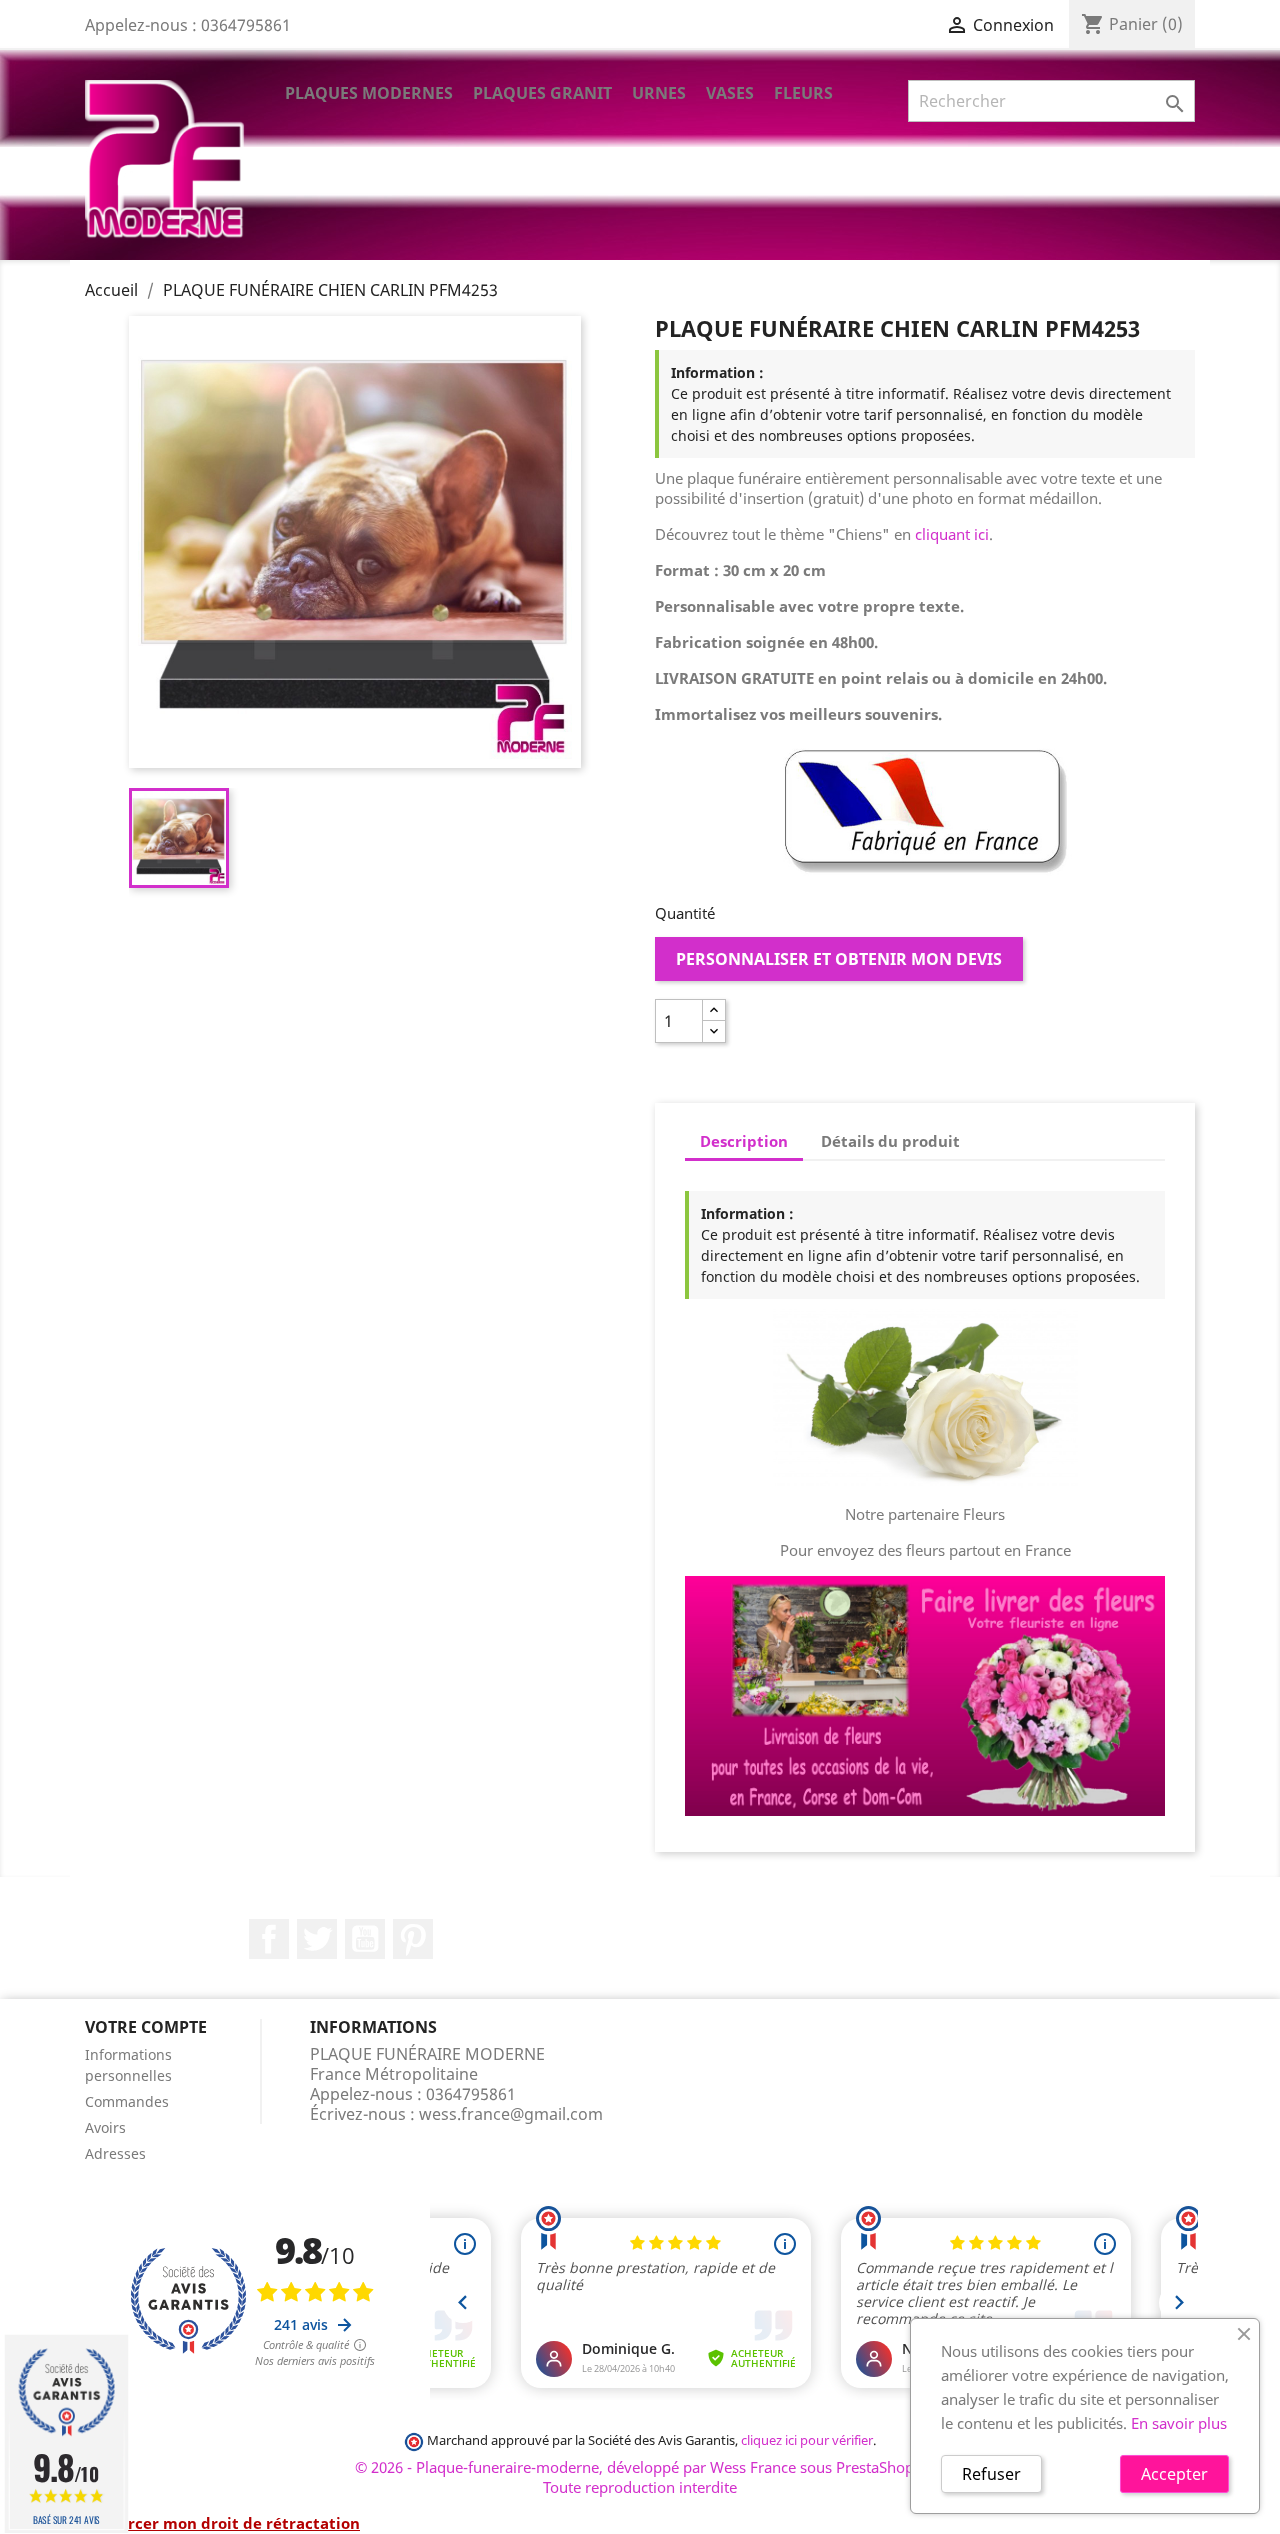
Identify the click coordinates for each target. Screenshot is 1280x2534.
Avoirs (105, 2127)
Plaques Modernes (369, 93)
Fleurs (803, 93)
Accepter (1174, 2474)
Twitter (317, 1939)
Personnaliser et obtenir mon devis (839, 959)
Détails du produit (890, 1141)
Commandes (127, 2101)
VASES (730, 93)
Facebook (269, 1939)
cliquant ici (952, 534)
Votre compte (146, 2027)
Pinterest (413, 1939)
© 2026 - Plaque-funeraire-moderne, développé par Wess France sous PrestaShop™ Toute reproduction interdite (640, 2477)
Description (744, 1141)
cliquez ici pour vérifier (807, 2440)
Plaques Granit (542, 93)
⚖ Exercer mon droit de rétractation (222, 2523)
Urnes (659, 93)
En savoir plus (1179, 2423)
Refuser (991, 2474)
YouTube (365, 1939)
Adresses (115, 2153)
